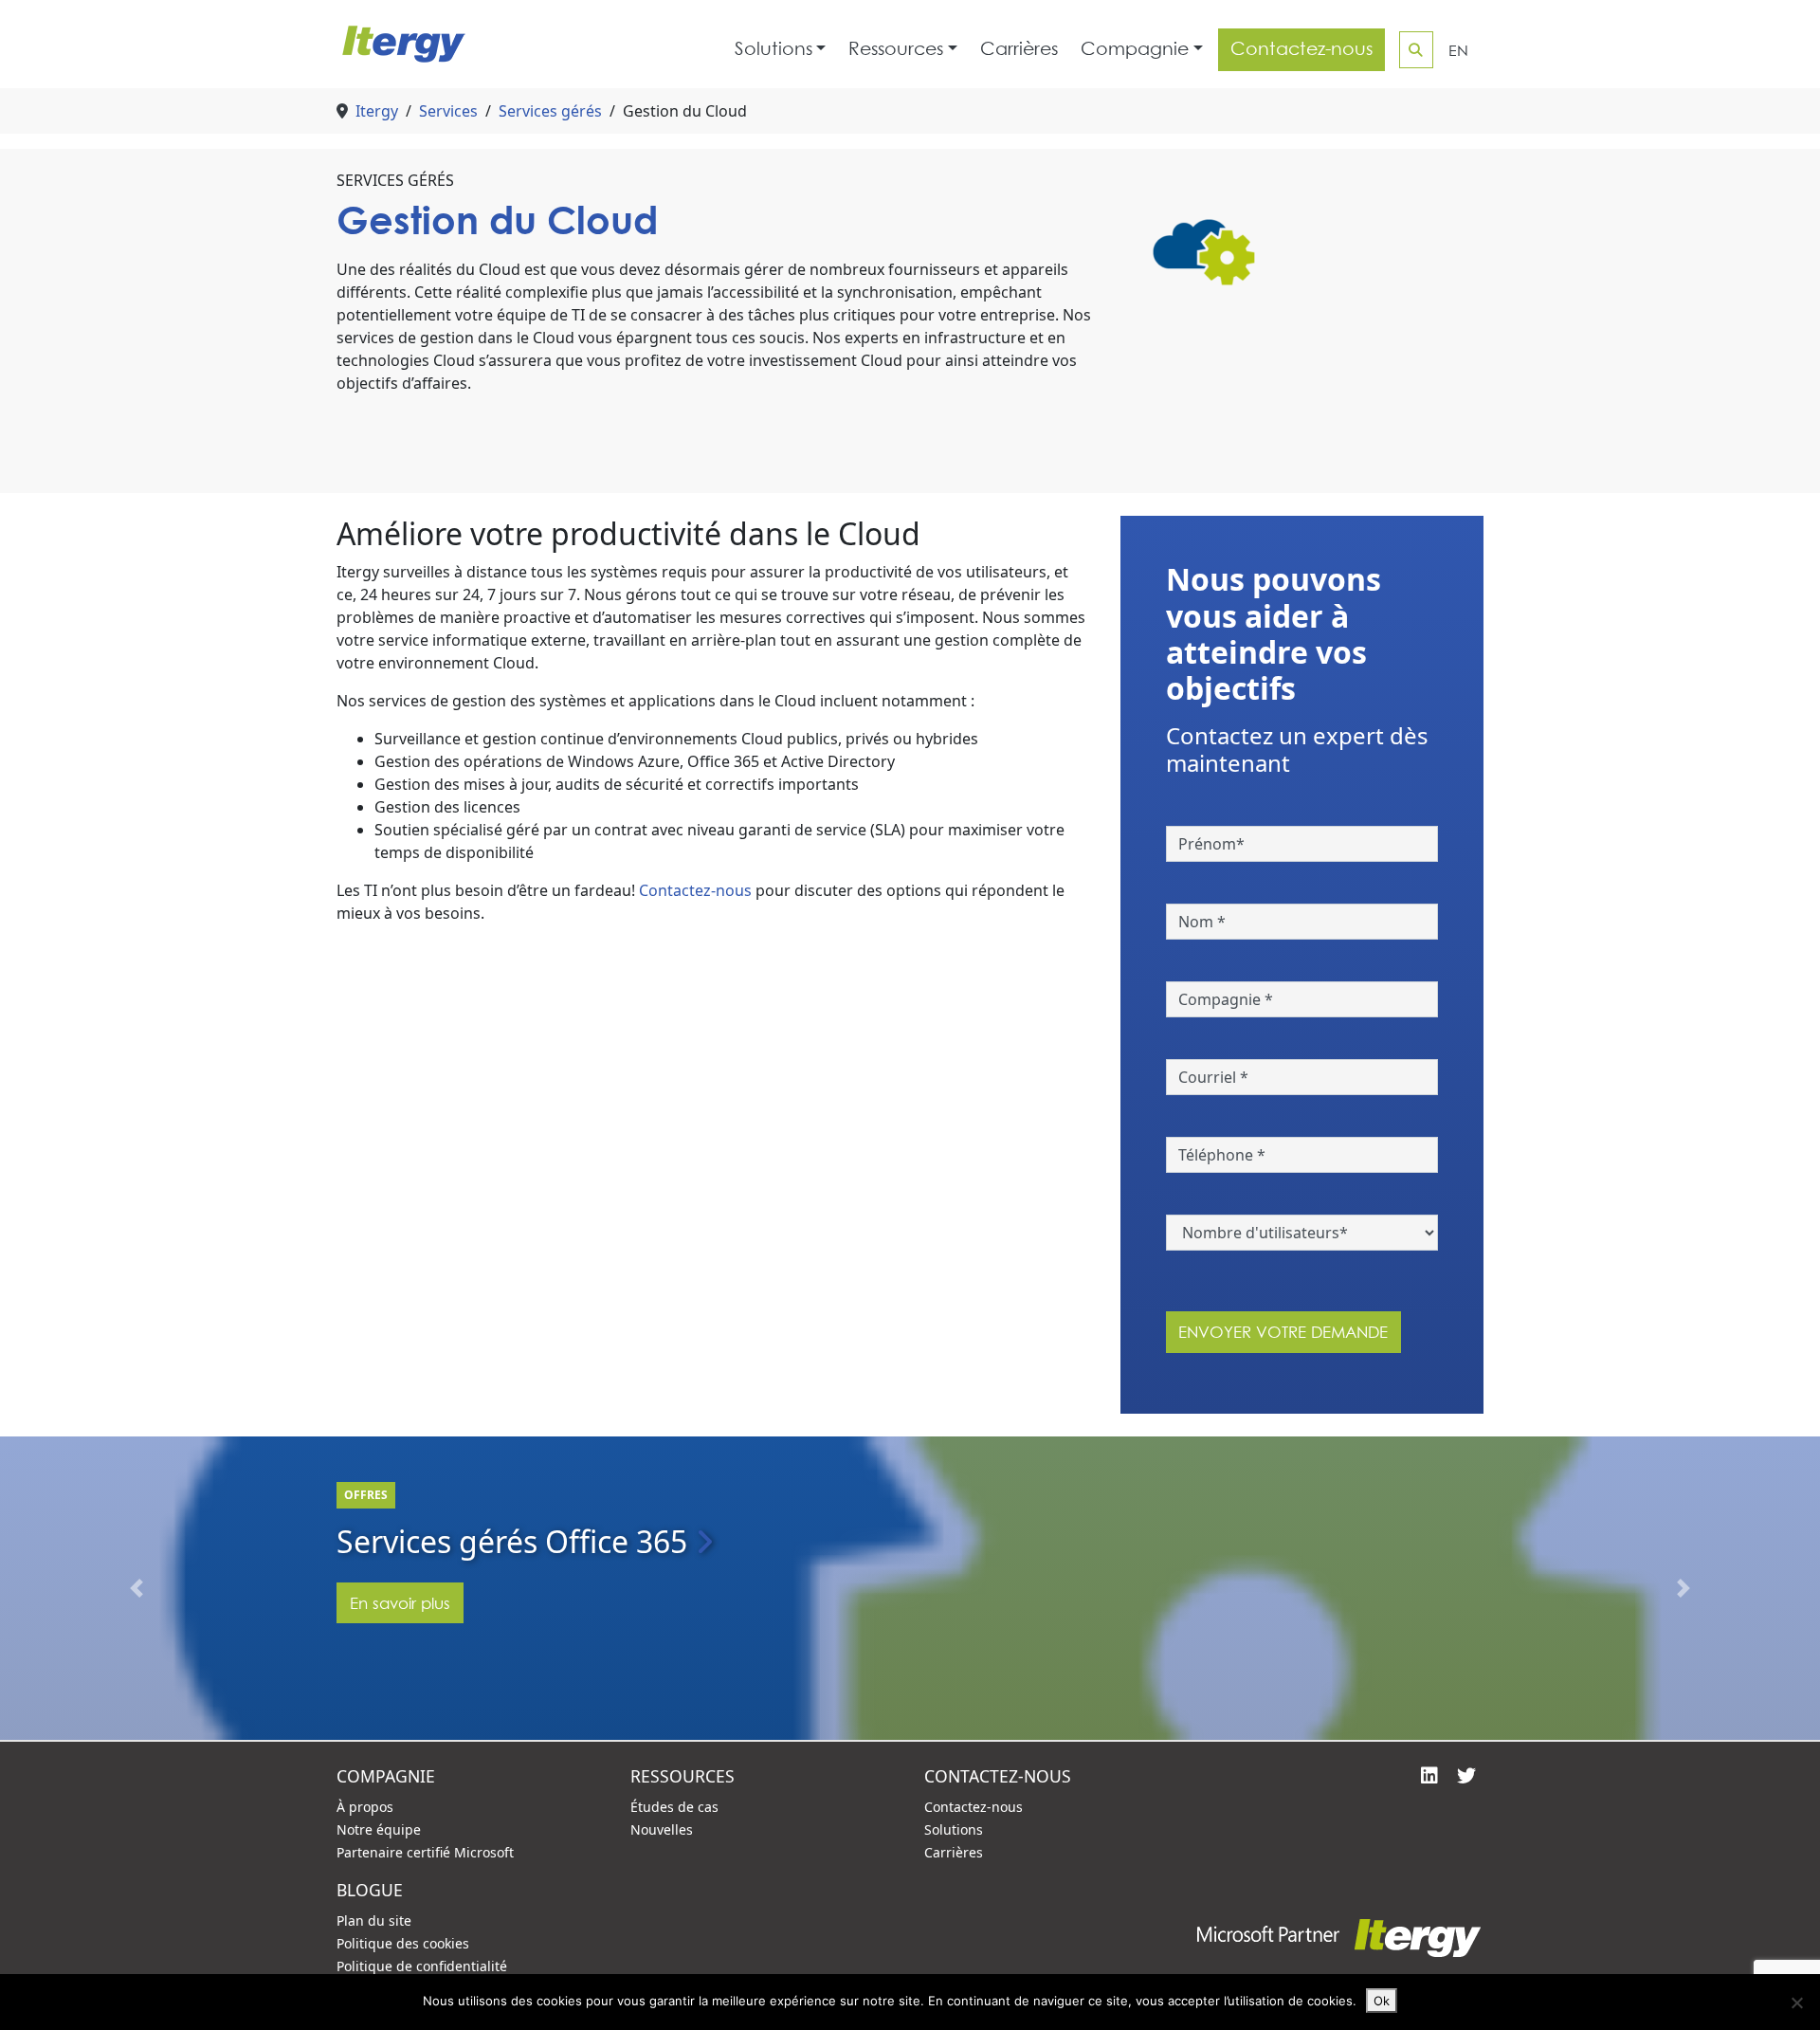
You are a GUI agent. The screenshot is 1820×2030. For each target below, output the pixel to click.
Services (448, 111)
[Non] (1796, 2003)
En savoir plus (400, 1603)
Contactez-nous (1301, 49)
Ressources (896, 49)
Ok (1382, 2001)
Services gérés (550, 111)
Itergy (377, 111)
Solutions (773, 49)
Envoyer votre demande (1283, 1332)
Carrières (1019, 49)
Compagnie (1135, 49)
